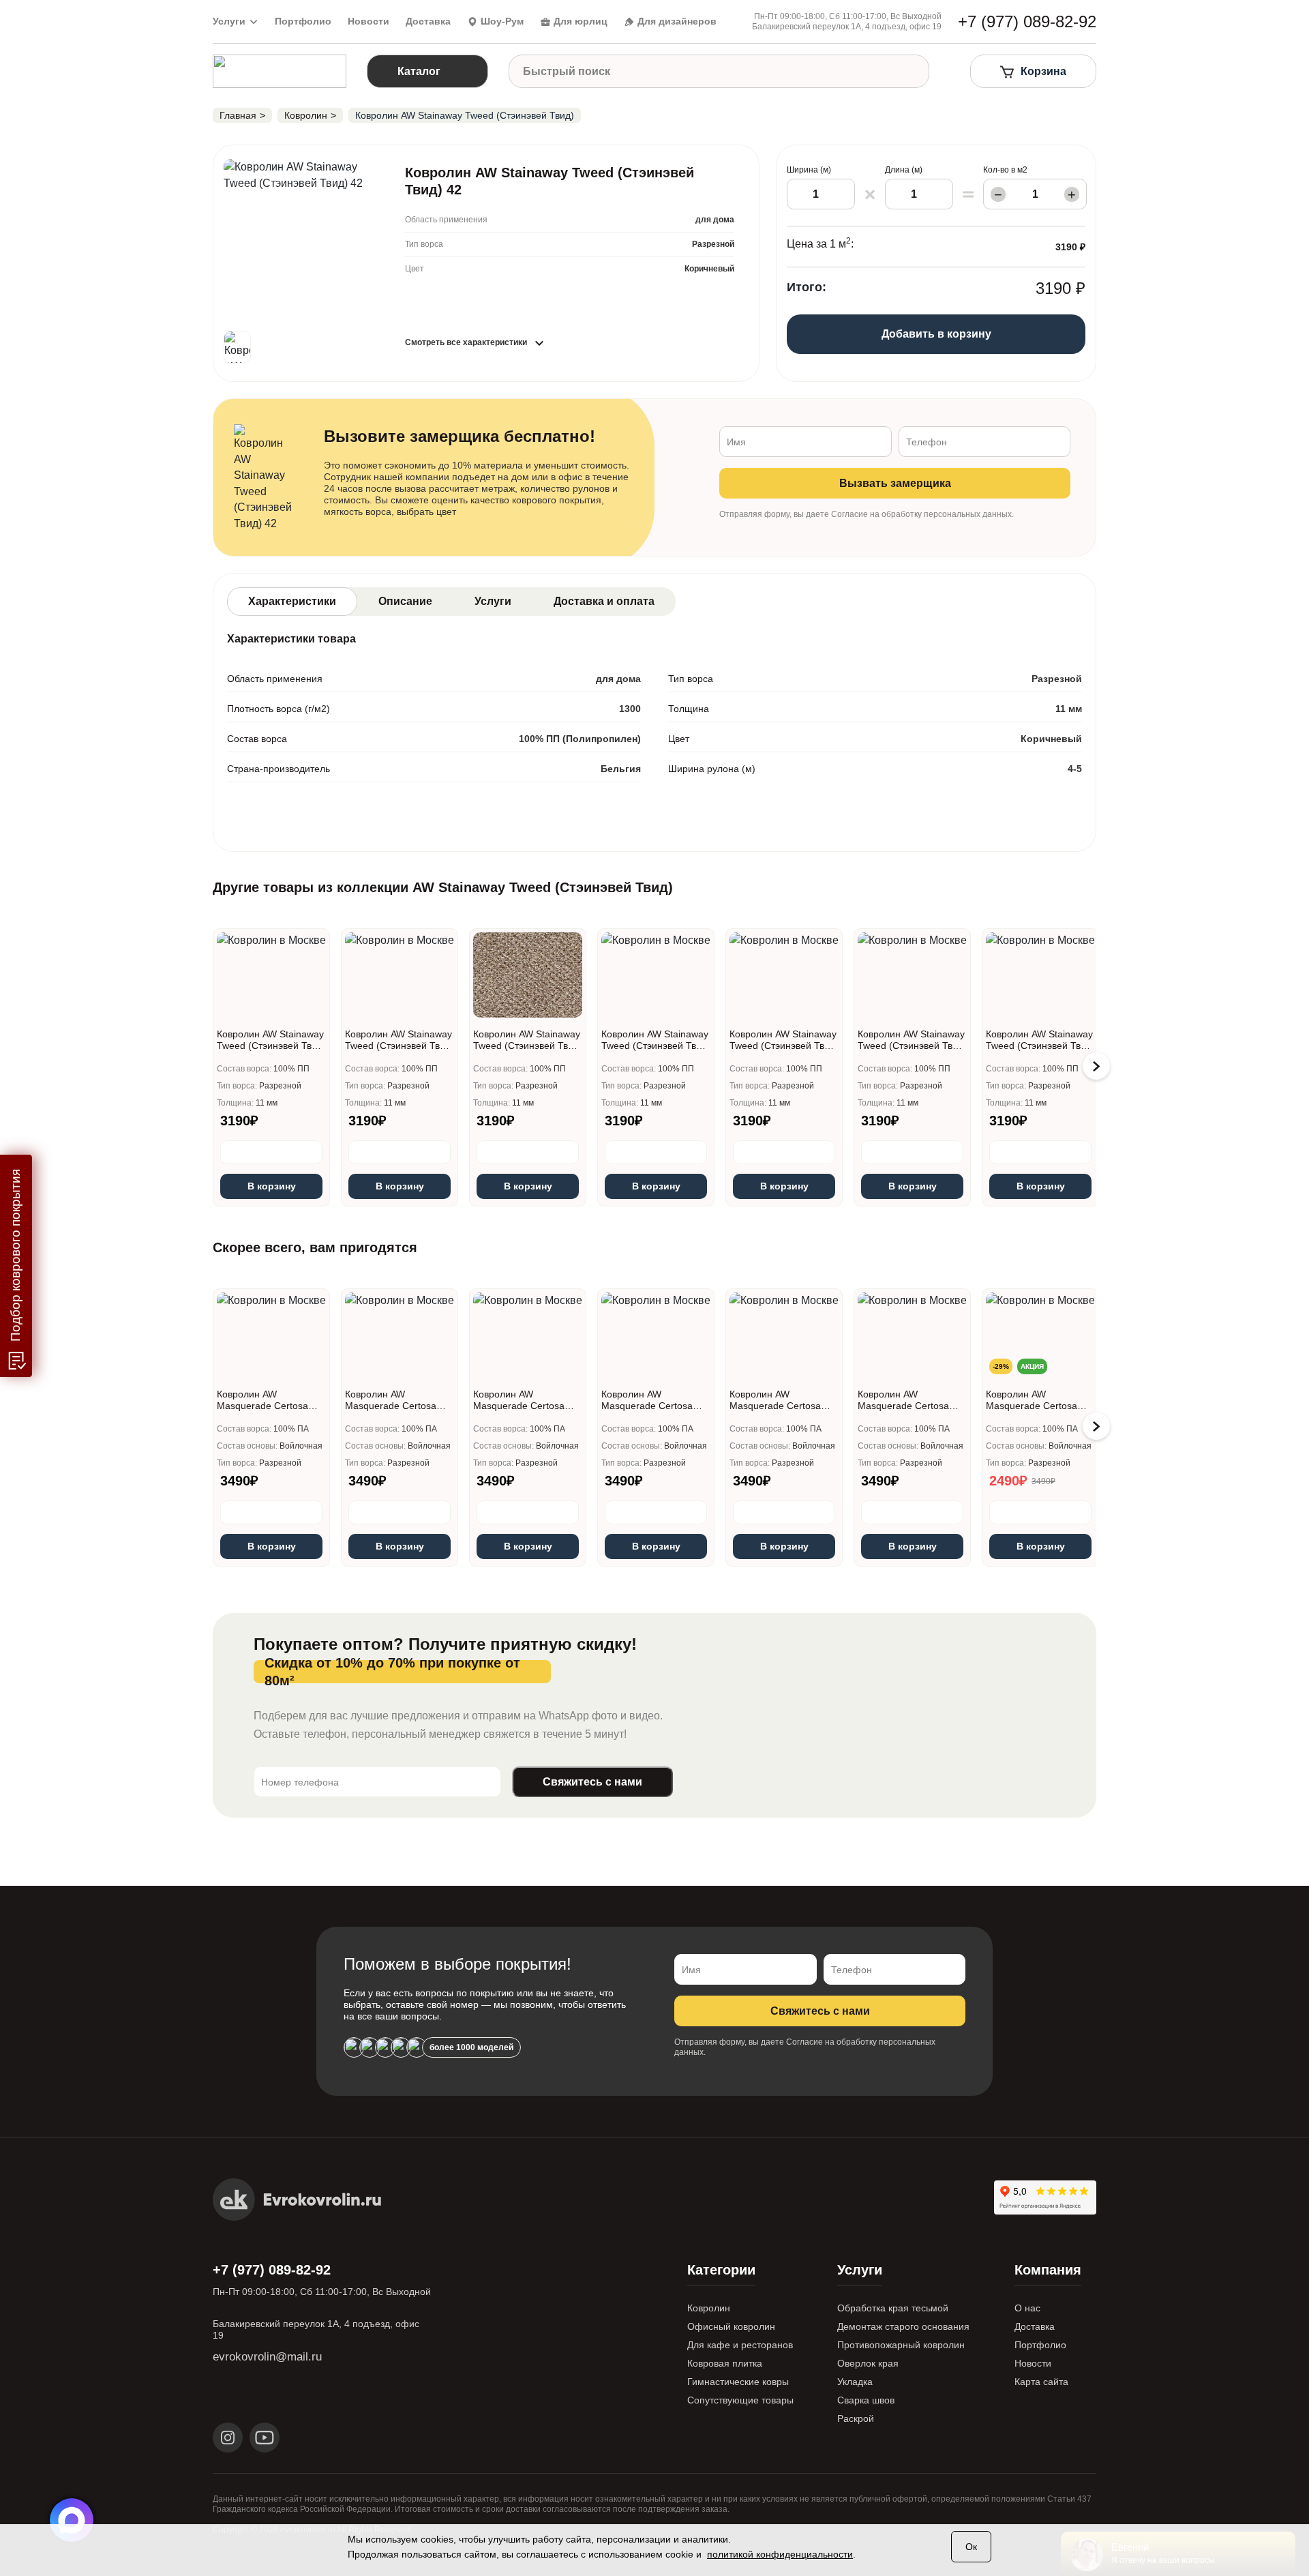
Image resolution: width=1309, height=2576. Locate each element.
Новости (368, 21)
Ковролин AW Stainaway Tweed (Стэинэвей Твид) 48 (656, 1040)
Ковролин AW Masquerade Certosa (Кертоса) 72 (1032, 1400)
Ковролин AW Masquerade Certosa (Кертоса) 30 (391, 1400)
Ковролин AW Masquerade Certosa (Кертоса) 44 (647, 1400)
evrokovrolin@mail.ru (267, 2357)
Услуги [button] (229, 21)
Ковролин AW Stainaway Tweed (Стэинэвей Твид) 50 (784, 1040)
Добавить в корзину (936, 334)
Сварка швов (866, 2400)
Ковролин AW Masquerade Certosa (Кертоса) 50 (903, 1400)
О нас (1027, 2308)
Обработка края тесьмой (893, 2308)
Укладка (855, 2382)
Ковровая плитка (725, 2363)
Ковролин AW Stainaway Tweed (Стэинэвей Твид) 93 (1040, 1040)
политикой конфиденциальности (780, 2554)
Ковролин (709, 2308)
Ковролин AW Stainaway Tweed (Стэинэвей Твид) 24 (271, 1040)
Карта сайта (1041, 2382)
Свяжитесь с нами (592, 1782)
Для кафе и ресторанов (740, 2345)
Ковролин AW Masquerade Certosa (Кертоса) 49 (775, 1400)
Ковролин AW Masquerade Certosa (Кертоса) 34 (519, 1400)
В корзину (272, 1186)
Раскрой (856, 2418)
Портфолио (303, 21)
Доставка (428, 21)
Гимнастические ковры (738, 2382)
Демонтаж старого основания (903, 2326)
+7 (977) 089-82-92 (272, 2270)
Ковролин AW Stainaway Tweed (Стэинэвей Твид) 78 (912, 1040)
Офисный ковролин (731, 2326)
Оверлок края (868, 2363)
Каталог (419, 71)
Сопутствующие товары (740, 2400)
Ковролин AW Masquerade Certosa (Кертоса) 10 (262, 1400)
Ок (971, 2547)
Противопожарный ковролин (901, 2345)
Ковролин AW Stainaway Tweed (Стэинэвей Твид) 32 (400, 1040)
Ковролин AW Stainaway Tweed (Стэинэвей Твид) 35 (528, 1040)
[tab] (292, 602)
